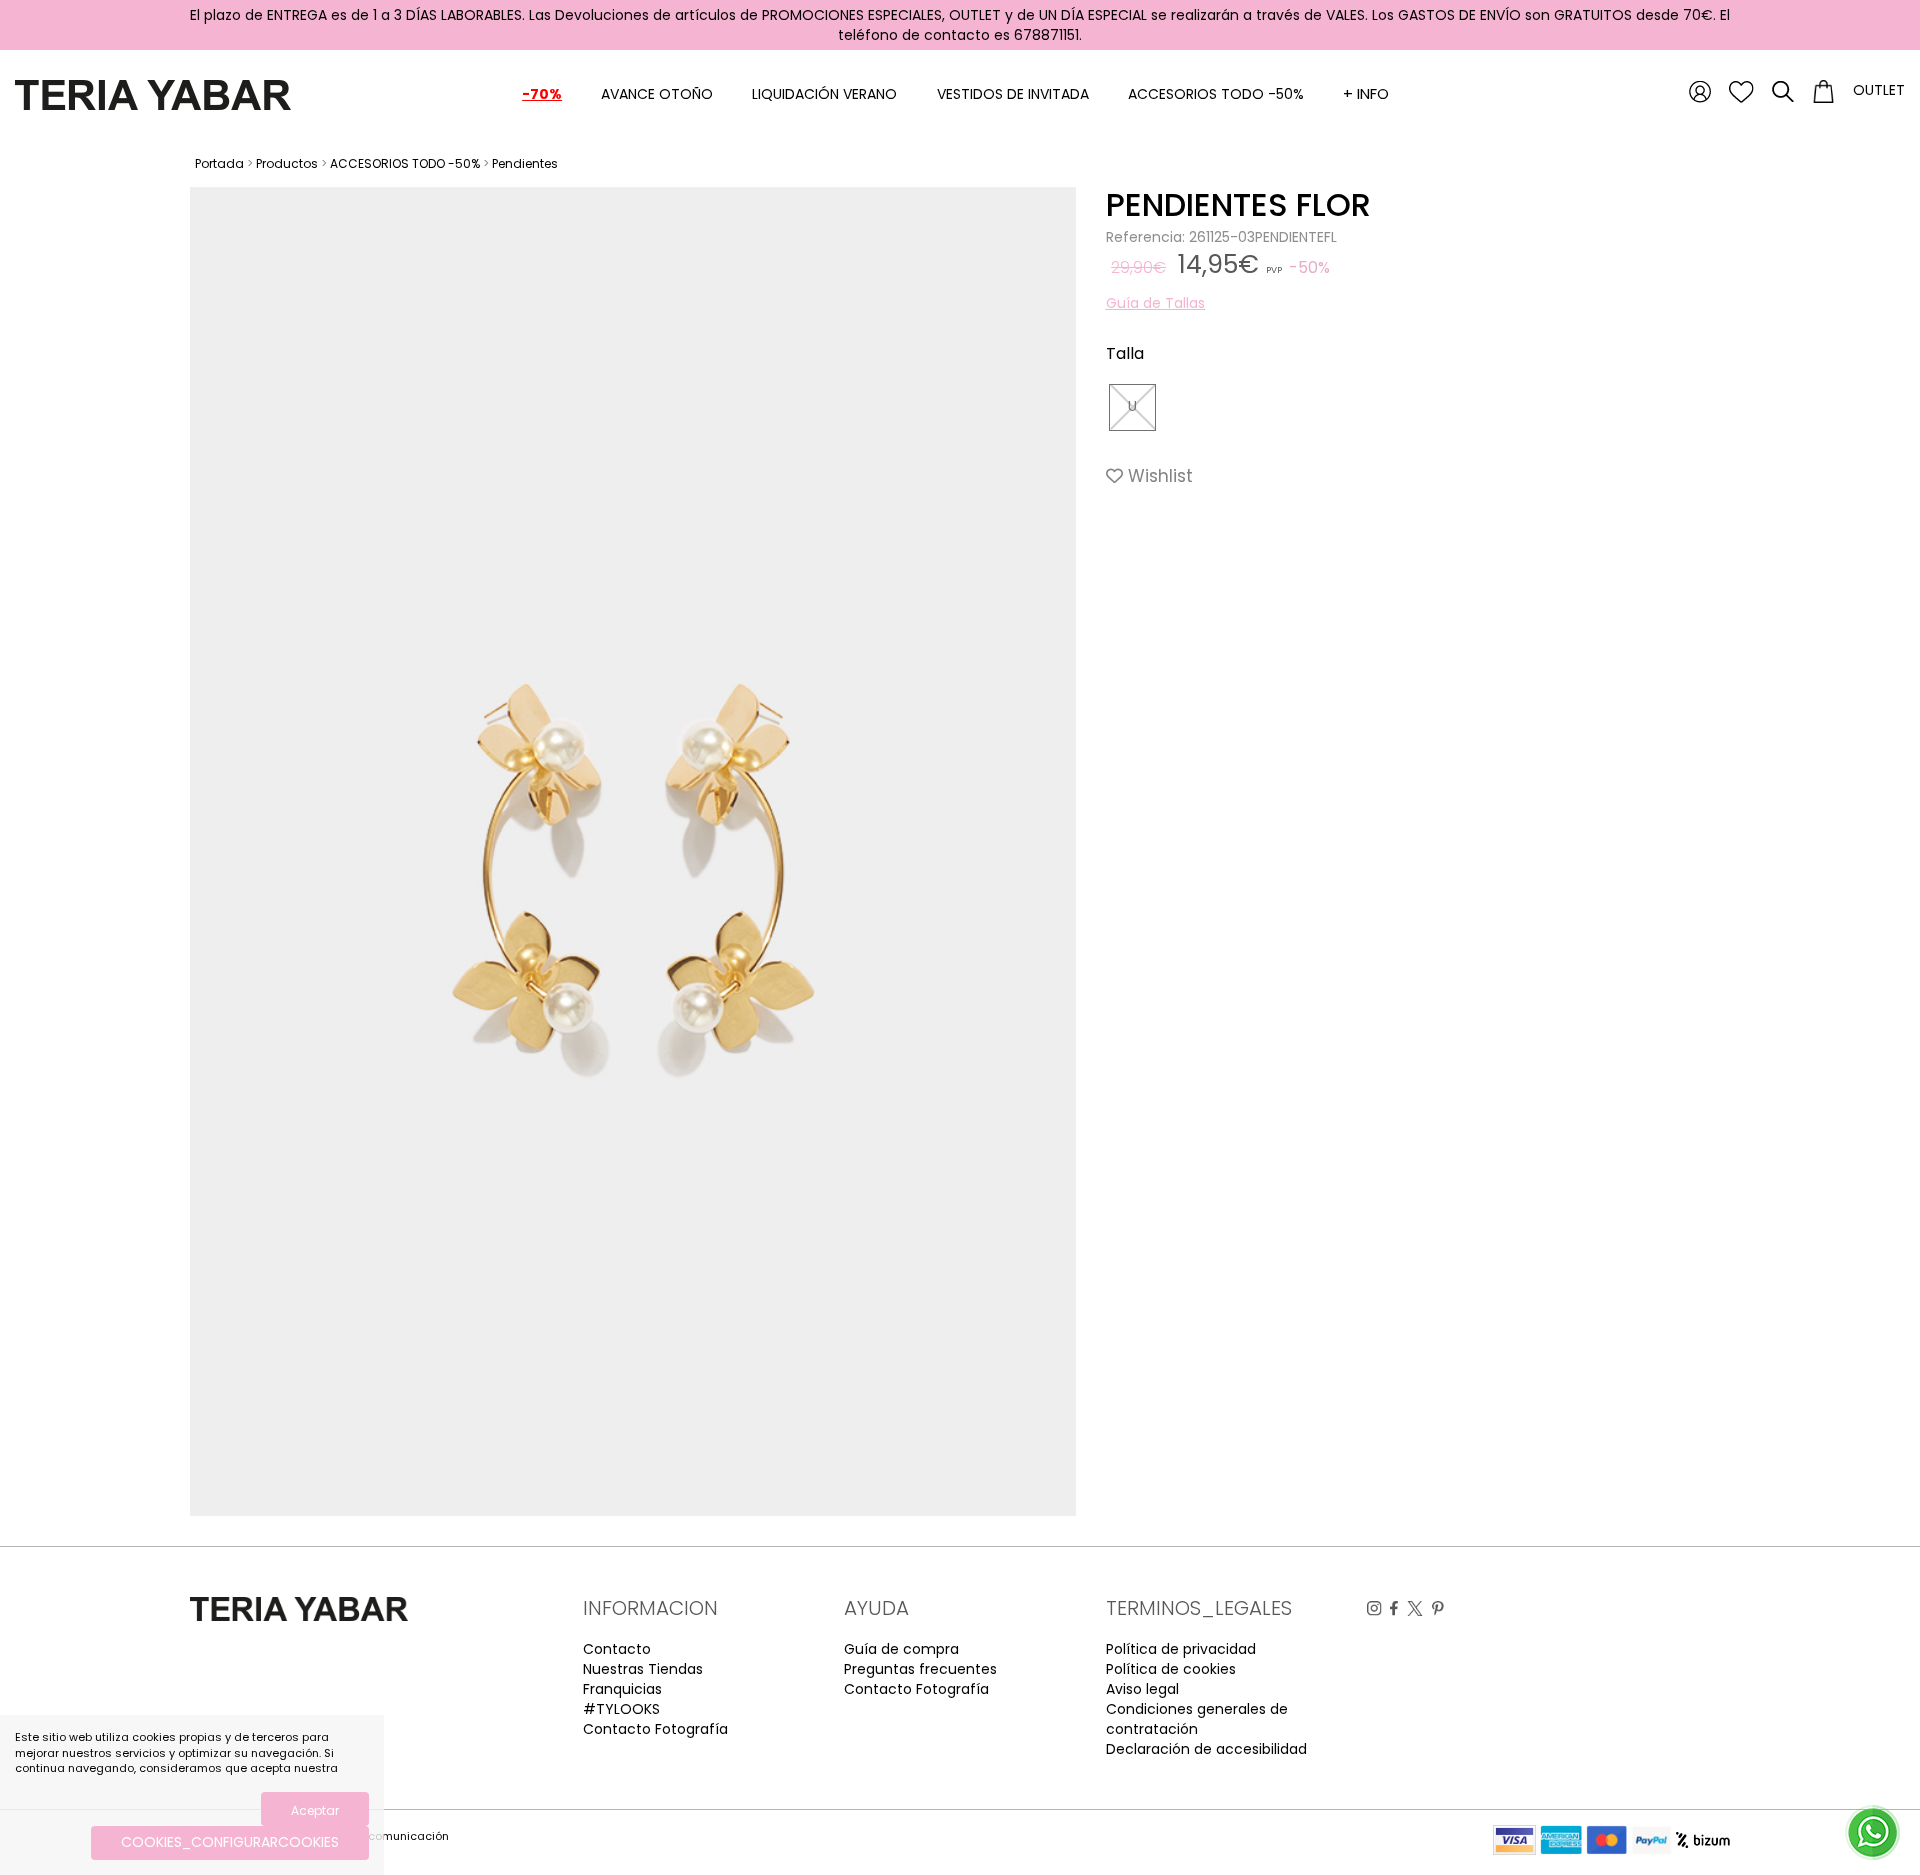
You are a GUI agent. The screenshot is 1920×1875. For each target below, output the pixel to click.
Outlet (1879, 90)
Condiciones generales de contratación (1197, 1719)
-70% (542, 94)
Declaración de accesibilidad (1206, 1749)
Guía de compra (901, 1649)
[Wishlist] (1741, 91)
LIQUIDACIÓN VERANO (824, 94)
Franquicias (622, 1689)
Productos (287, 163)
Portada (219, 163)
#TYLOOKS (621, 1709)
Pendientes (525, 163)
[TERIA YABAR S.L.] (153, 94)
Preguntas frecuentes (920, 1669)
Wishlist (1158, 476)
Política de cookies (1171, 1669)
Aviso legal (1142, 1689)
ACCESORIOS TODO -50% (1216, 94)
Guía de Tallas (1155, 303)
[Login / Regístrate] (1700, 91)
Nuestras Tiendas (643, 1669)
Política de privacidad (1181, 1649)
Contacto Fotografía (655, 1729)
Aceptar (315, 1810)
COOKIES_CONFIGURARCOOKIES (230, 1842)
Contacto (617, 1649)
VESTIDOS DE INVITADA (1013, 94)
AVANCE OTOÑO (657, 94)
